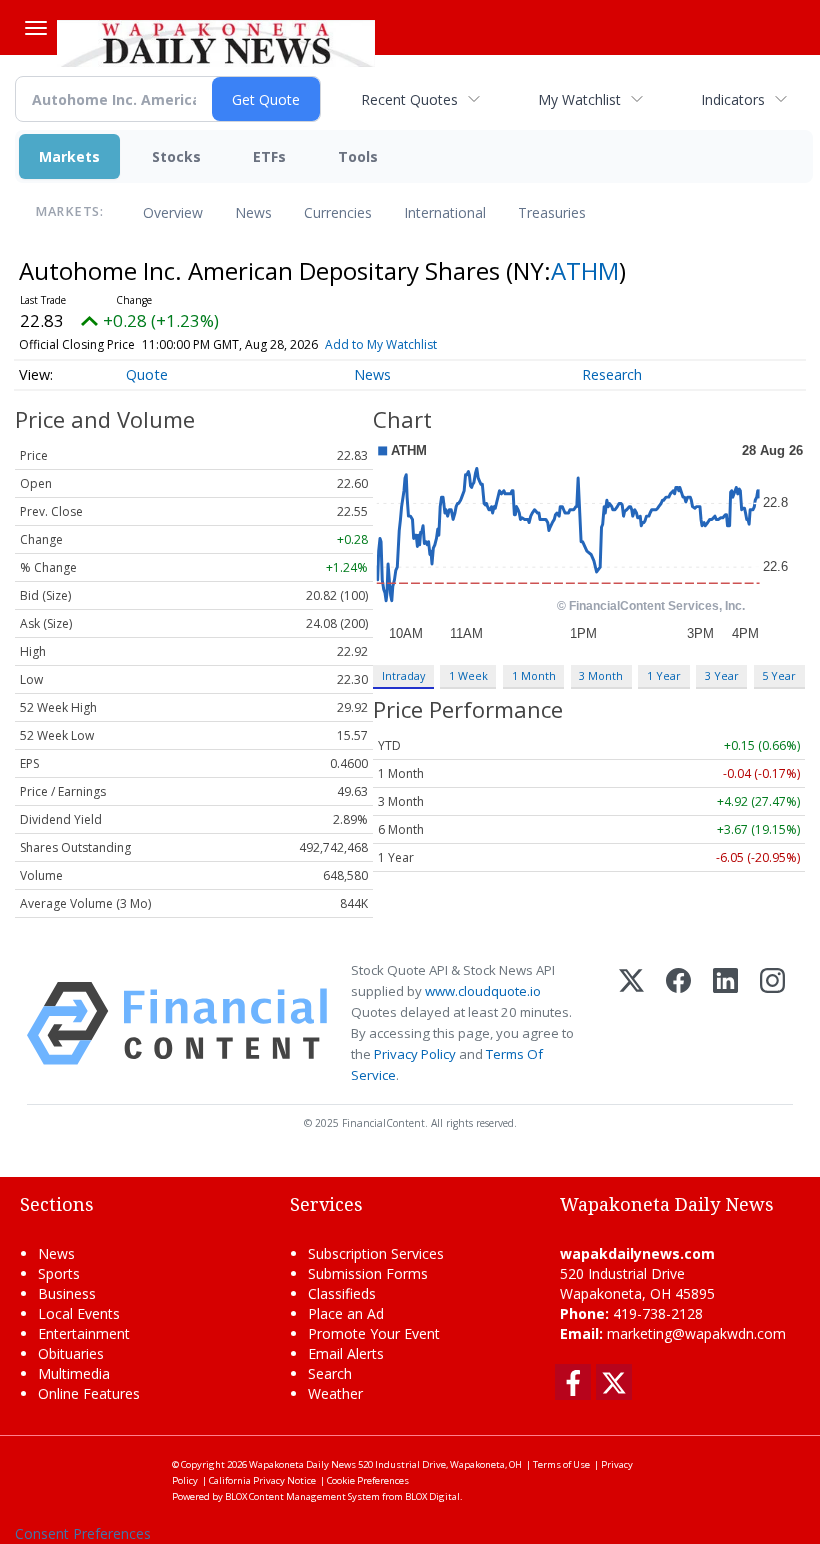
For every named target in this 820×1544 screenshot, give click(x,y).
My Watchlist (579, 99)
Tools (358, 156)
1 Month (534, 675)
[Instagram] (772, 1023)
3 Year (722, 675)
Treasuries (552, 212)
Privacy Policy (415, 1054)
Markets (69, 156)
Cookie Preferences (368, 1480)
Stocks (176, 156)
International (445, 212)
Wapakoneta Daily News (302, 1464)
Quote (147, 374)
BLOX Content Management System (302, 1496)
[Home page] (216, 41)
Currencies (338, 212)
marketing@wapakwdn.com (696, 1333)
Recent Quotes (409, 99)
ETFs (269, 156)
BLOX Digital (432, 1496)
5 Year (779, 675)
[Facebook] (678, 1023)
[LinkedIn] (725, 1023)
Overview (173, 212)
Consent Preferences (83, 1533)
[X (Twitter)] (631, 1023)
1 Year (664, 675)
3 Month (601, 675)
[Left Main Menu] (36, 28)
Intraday (403, 675)
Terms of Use (561, 1464)
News (253, 212)
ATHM (585, 270)
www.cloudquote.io (483, 991)
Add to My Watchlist (381, 344)
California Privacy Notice (262, 1480)
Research (612, 374)
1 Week (468, 675)
